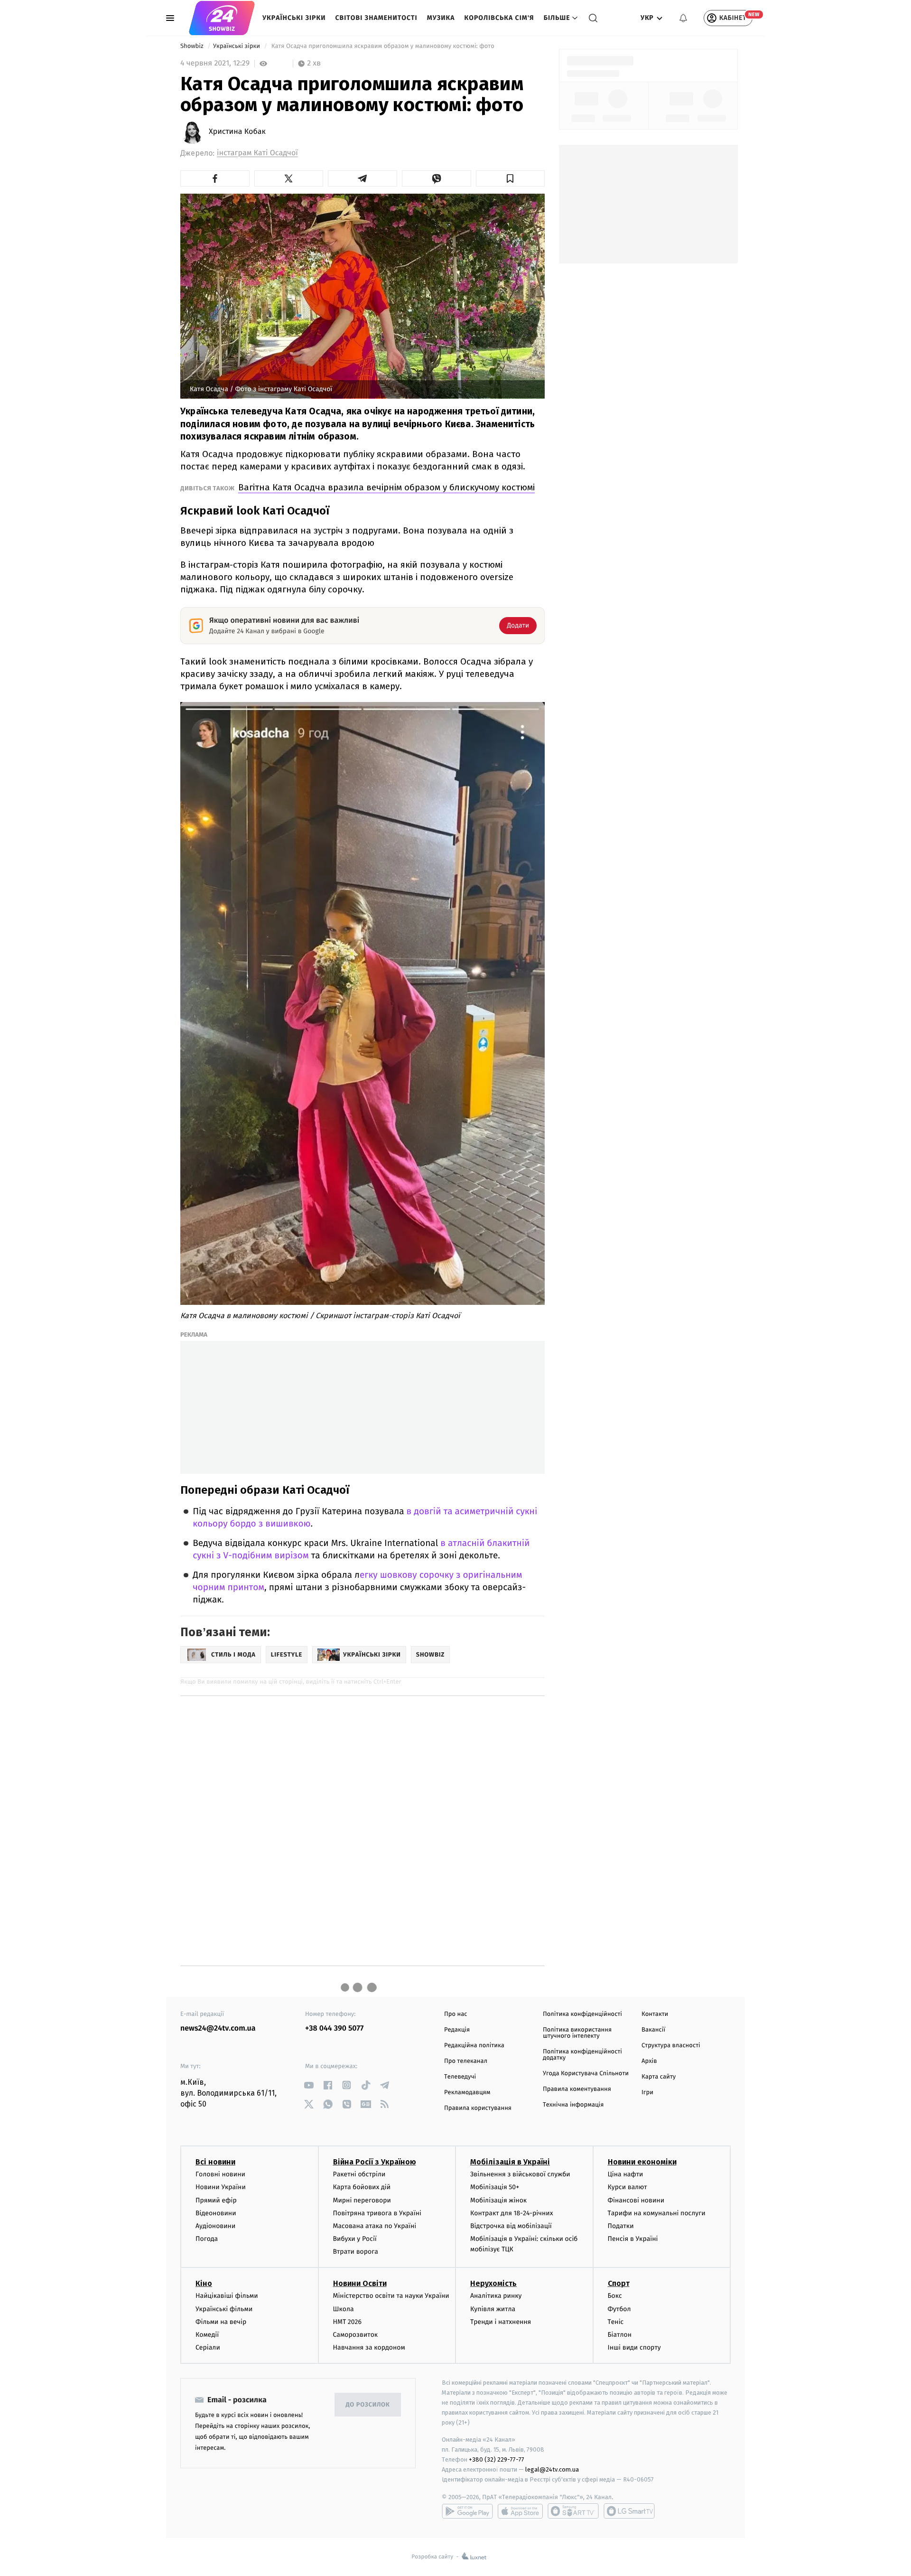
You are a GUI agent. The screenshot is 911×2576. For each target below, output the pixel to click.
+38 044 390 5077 (334, 2028)
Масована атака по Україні (375, 2226)
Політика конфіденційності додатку (582, 2055)
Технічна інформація (573, 2105)
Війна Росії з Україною (375, 2162)
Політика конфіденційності (582, 2014)
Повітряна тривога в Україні (377, 2213)
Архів (649, 2061)
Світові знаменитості (376, 18)
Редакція (457, 2030)
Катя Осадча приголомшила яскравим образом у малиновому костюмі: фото (383, 46)
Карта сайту (659, 2077)
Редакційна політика (474, 2046)
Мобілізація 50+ (495, 2187)
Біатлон (620, 2335)
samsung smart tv (629, 2511)
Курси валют (627, 2187)
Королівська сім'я (499, 18)
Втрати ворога (356, 2252)
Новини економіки (642, 2162)
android (467, 2511)
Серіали (208, 2347)
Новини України (221, 2187)
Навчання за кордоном (369, 2347)
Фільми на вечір (221, 2322)
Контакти (655, 2014)
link (309, 2085)
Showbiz (193, 46)
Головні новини (220, 2174)
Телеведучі (460, 2077)
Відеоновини (216, 2213)
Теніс (616, 2322)
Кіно (204, 2283)
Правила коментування (577, 2089)
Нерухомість (493, 2283)
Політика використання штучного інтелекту (577, 2033)
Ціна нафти (626, 2174)
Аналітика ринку (496, 2296)
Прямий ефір (216, 2200)
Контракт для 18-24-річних (511, 2213)
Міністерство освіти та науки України (391, 2296)
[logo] (222, 18)
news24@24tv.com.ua (218, 2028)
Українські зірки (294, 18)
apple (520, 2511)
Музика (441, 18)
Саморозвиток (356, 2335)
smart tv (573, 2511)
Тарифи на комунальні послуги (657, 2213)
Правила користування (478, 2108)
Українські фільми (224, 2309)
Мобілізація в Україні (510, 2162)
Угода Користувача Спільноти (586, 2074)
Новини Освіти (360, 2283)
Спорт (619, 2283)
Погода (207, 2239)
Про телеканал (466, 2061)
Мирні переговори (362, 2200)
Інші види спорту (634, 2347)
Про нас (456, 2014)
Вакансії (653, 2030)
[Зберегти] (511, 178)
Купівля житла (493, 2309)
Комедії (207, 2335)
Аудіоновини (215, 2226)
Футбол (619, 2309)
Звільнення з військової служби (520, 2174)
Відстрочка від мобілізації (511, 2226)
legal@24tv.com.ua (552, 2469)
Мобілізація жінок (498, 2200)
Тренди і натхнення (501, 2322)
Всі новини (215, 2162)
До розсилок (368, 2405)
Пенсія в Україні (633, 2239)
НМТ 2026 (348, 2322)
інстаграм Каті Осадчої (257, 153)
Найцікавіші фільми (227, 2296)
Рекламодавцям (467, 2093)
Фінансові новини (636, 2200)
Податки (621, 2226)
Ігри (647, 2093)
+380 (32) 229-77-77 (497, 2459)
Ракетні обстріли (359, 2174)
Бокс (615, 2296)
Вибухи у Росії (355, 2239)
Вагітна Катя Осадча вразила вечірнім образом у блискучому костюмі (386, 487)
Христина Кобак (237, 132)
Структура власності (671, 2046)
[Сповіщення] (683, 18)
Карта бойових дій (362, 2187)
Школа (344, 2309)
